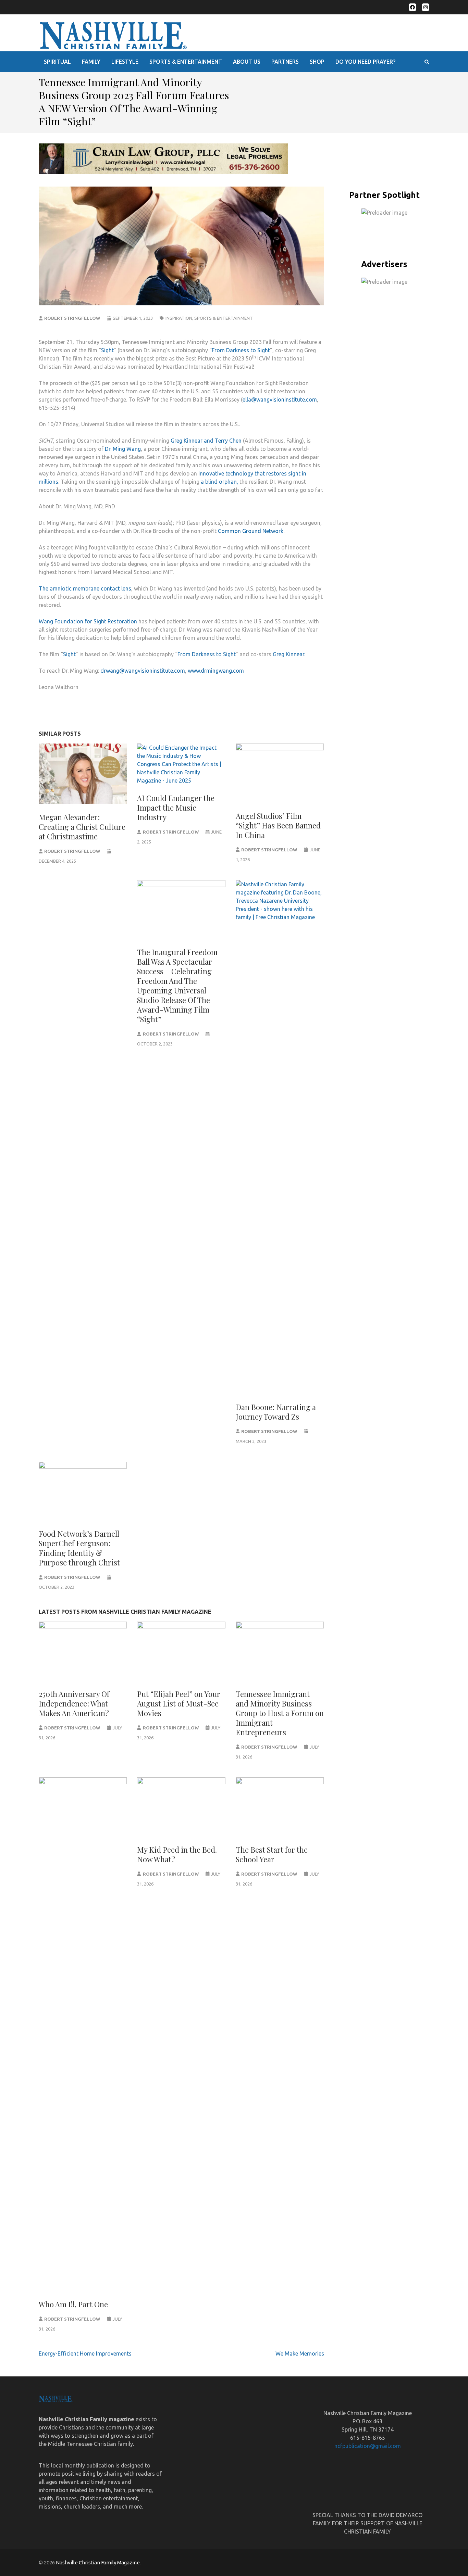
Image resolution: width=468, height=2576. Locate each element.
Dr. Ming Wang (123, 449)
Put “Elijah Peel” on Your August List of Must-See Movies (179, 1703)
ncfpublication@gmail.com (368, 2446)
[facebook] (412, 7)
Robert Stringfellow (72, 318)
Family (91, 62)
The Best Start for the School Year (272, 1854)
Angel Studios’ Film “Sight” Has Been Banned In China (278, 825)
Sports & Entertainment (186, 62)
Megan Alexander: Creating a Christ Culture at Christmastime (82, 827)
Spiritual (57, 62)
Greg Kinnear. (289, 654)
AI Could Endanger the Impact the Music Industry (176, 808)
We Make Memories (300, 2353)
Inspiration (179, 318)
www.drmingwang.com (216, 671)
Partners (285, 62)
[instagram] (426, 7)
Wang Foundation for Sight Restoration (88, 621)
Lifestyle (125, 62)
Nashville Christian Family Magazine (98, 2562)
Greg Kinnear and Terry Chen (206, 441)
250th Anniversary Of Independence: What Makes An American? (74, 1703)
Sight (107, 350)
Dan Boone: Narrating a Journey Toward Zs (276, 1412)
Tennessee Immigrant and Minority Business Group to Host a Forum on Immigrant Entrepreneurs (280, 1713)
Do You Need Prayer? (365, 62)
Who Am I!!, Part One (73, 2304)
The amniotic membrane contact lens (85, 588)
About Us (247, 62)
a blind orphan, (219, 482)
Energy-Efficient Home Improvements (85, 2353)
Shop (317, 62)
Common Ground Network (251, 531)
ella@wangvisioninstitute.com (280, 399)
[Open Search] (427, 62)
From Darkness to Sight (241, 350)
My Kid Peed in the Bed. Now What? (177, 1854)
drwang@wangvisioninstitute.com (143, 671)
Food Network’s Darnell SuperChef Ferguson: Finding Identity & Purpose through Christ (79, 1548)
